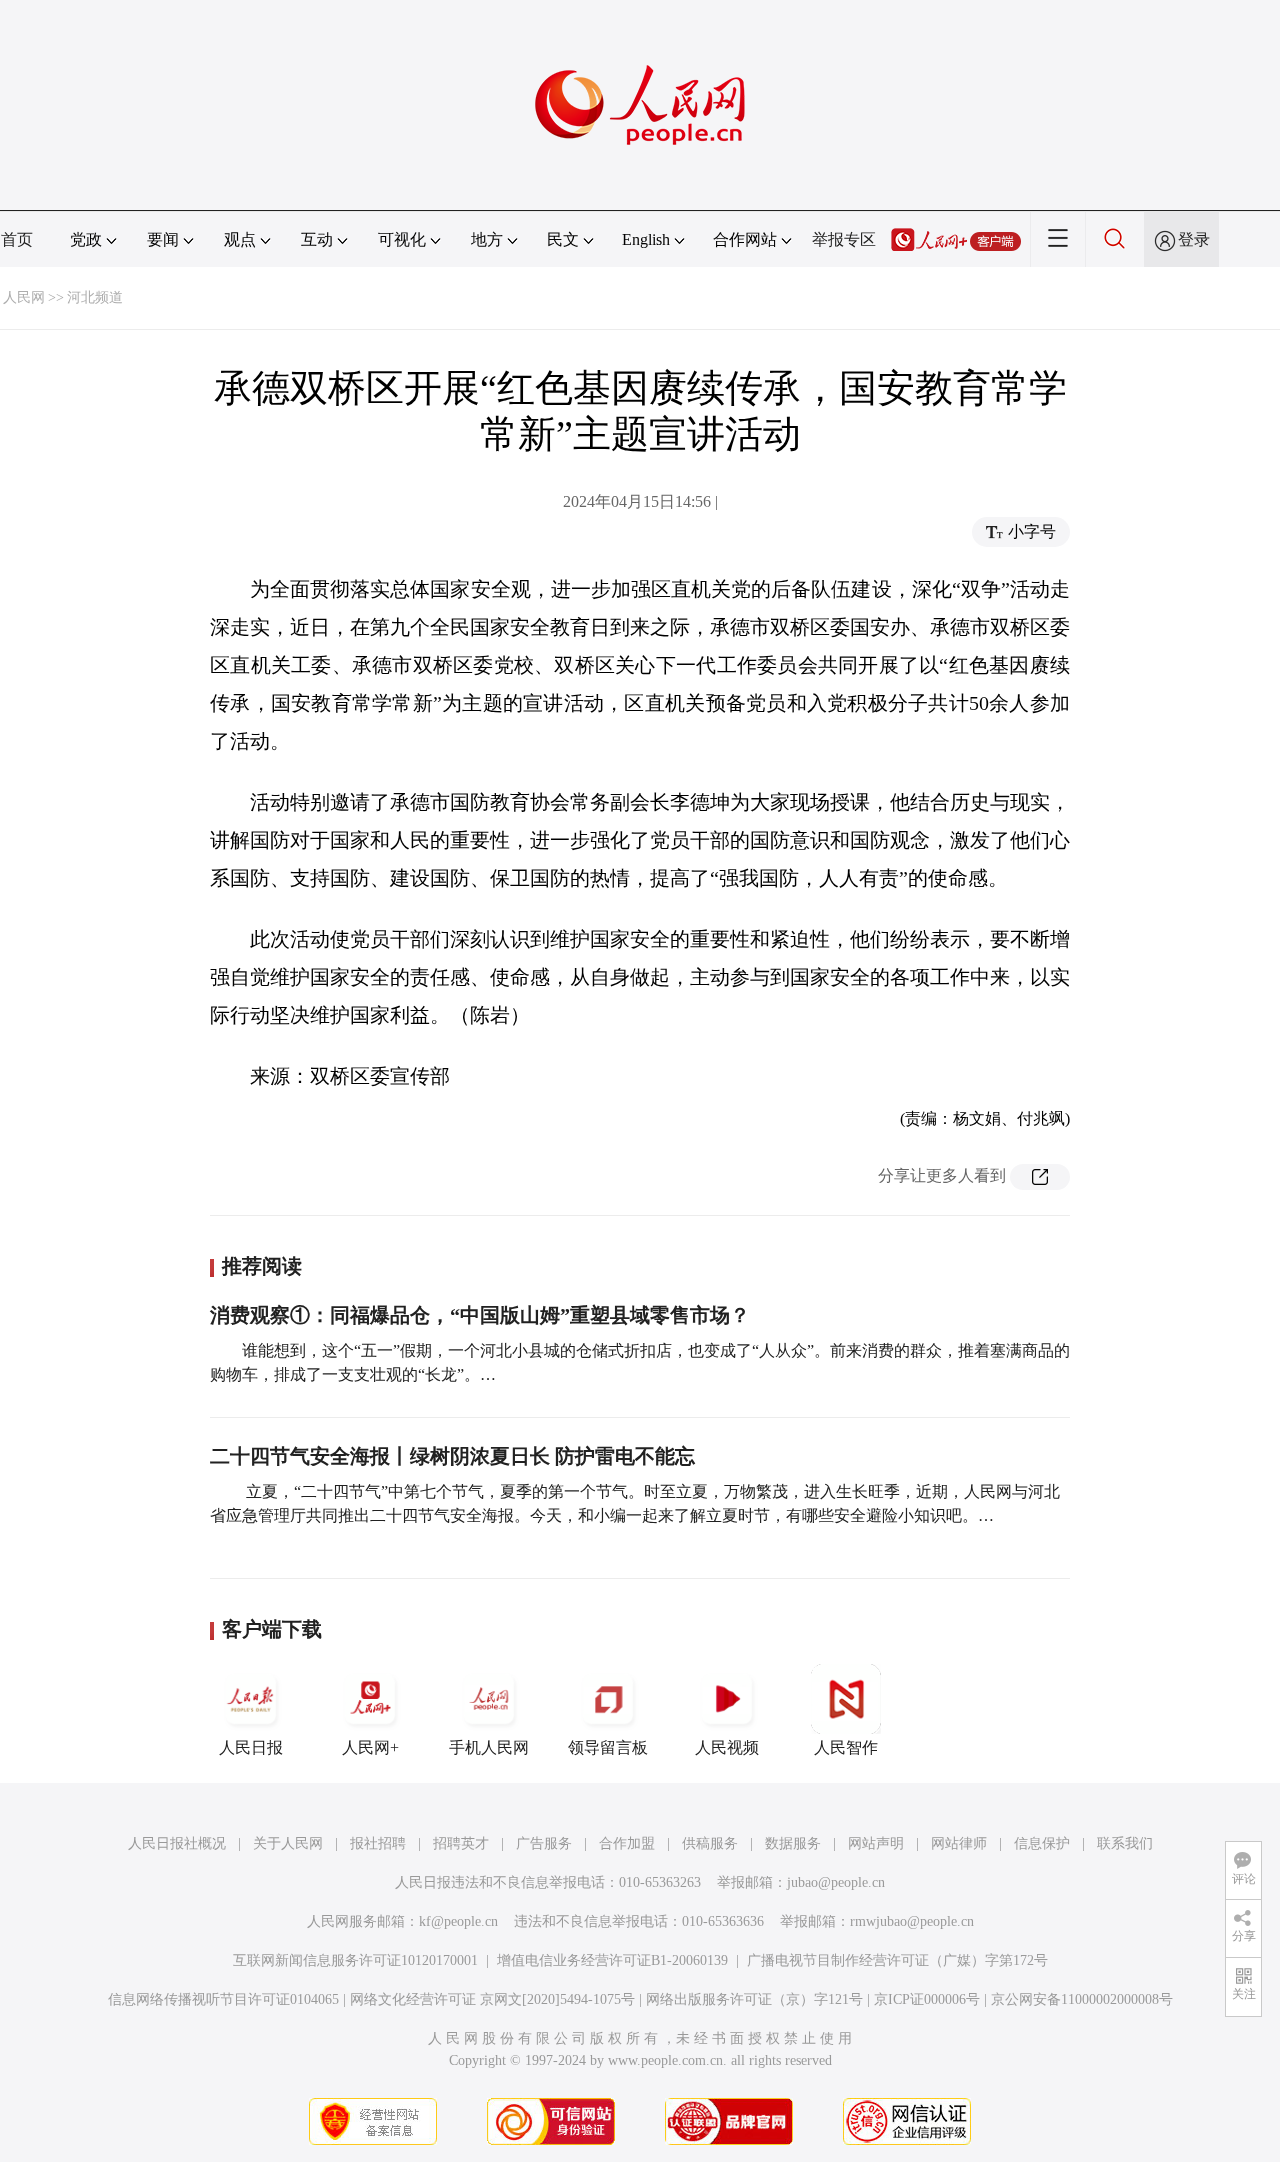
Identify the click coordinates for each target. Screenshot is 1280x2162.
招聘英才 (461, 1843)
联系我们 (1125, 1843)
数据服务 (793, 1843)
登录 (1194, 239)
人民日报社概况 (177, 1843)
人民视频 (727, 1747)
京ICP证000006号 (927, 1999)
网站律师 (959, 1843)
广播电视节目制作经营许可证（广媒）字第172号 (897, 1960)
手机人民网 (489, 1747)
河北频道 (95, 297)
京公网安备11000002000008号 (1082, 1999)
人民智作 (846, 1747)
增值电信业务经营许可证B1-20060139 (612, 1960)
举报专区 (844, 239)
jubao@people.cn (836, 1882)
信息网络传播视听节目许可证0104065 (223, 1999)
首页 (17, 239)
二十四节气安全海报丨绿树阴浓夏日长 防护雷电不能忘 (452, 1456)
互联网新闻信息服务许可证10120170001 (355, 1960)
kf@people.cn (458, 1921)
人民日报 (251, 1747)
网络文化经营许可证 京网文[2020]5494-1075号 (492, 1999)
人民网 (24, 297)
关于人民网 (288, 1843)
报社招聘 (378, 1843)
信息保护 (1042, 1843)
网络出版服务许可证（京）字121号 (754, 1999)
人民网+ (370, 1747)
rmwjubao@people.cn (912, 1921)
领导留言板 (608, 1747)
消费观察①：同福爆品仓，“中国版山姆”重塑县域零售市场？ (480, 1315)
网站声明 (876, 1843)
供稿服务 (710, 1843)
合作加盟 (627, 1843)
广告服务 (544, 1843)
